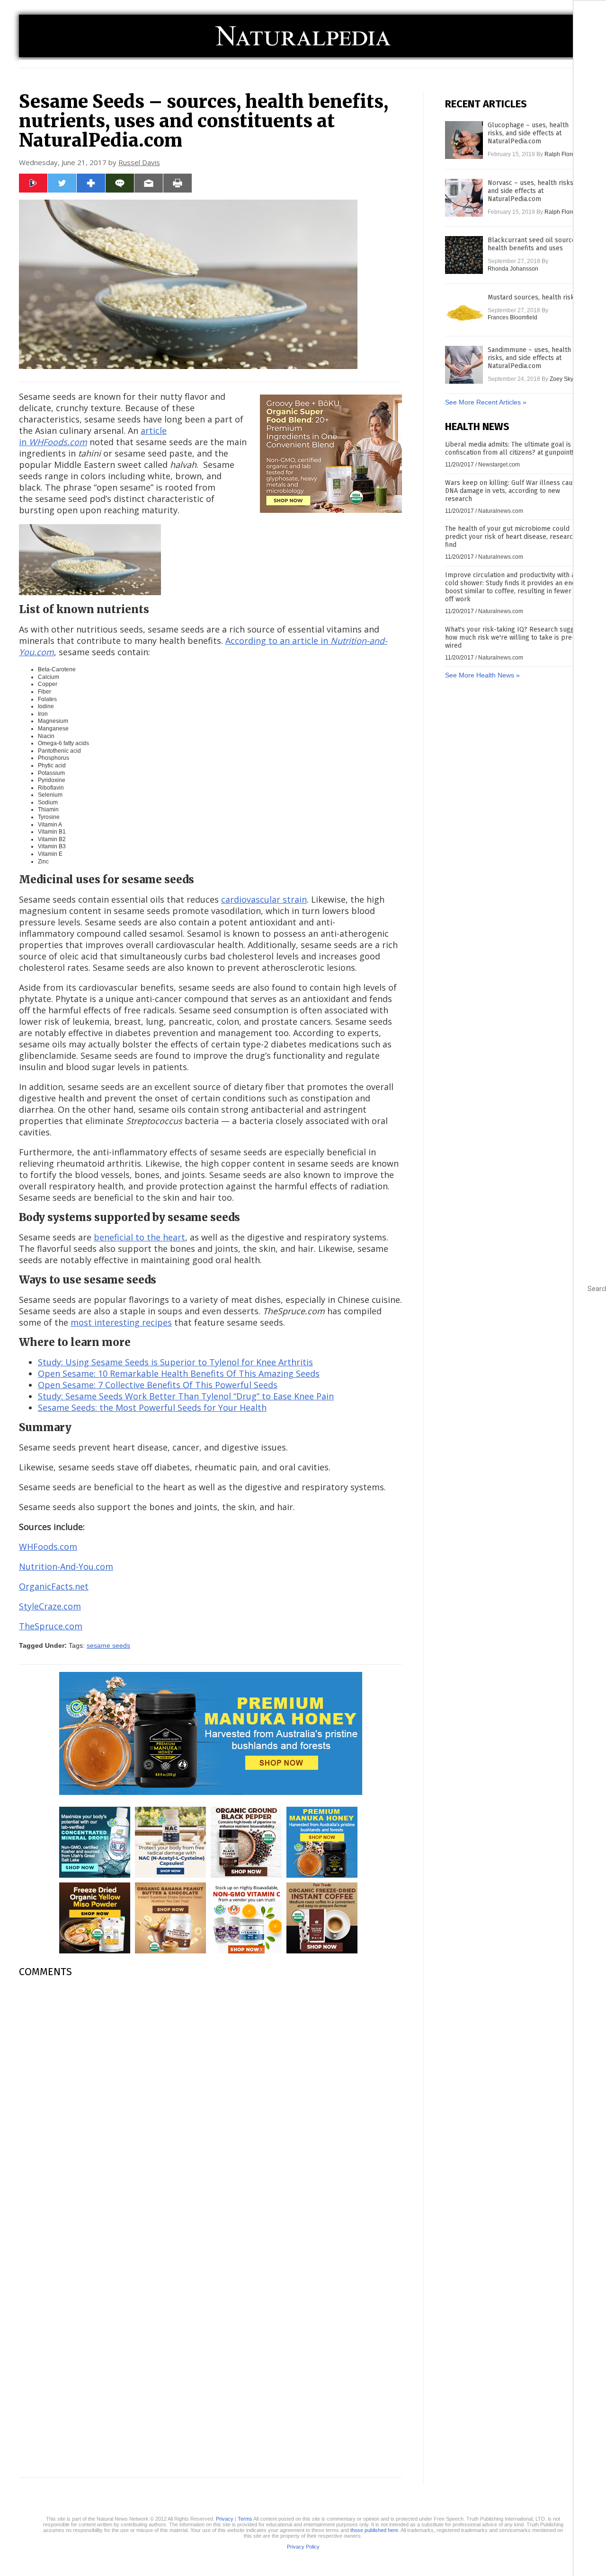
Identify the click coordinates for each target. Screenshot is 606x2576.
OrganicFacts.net (54, 1586)
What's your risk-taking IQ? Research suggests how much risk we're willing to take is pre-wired (516, 637)
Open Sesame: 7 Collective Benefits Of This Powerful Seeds (158, 1385)
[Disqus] (210, 2104)
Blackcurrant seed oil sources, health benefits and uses (534, 244)
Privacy (225, 2519)
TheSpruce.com (51, 1626)
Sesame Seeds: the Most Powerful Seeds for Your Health (152, 1407)
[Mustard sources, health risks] (464, 312)
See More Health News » (482, 675)
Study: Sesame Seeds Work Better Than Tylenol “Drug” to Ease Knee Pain (186, 1396)
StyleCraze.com (50, 1606)
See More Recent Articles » (486, 402)
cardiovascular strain (264, 899)
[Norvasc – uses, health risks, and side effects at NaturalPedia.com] (464, 198)
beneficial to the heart (139, 1237)
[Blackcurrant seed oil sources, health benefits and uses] (464, 255)
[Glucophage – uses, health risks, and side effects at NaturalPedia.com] (464, 140)
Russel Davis (139, 162)
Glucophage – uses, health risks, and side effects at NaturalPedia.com (528, 133)
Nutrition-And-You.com (66, 1566)
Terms (245, 2519)
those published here (374, 2530)
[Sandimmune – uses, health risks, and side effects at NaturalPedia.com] (464, 365)
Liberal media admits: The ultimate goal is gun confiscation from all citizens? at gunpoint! (515, 448)
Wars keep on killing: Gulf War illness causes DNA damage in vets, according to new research (514, 491)
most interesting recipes (121, 1322)
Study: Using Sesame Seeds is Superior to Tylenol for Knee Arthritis (175, 1362)
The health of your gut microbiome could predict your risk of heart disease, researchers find (516, 537)
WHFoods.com (48, 1547)
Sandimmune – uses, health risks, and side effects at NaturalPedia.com (529, 358)
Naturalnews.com (501, 511)
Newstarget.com (499, 465)
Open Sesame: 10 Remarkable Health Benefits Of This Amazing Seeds (179, 1373)
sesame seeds (108, 1645)
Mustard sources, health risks (533, 297)
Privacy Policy (303, 2547)
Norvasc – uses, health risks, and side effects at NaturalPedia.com (531, 191)
